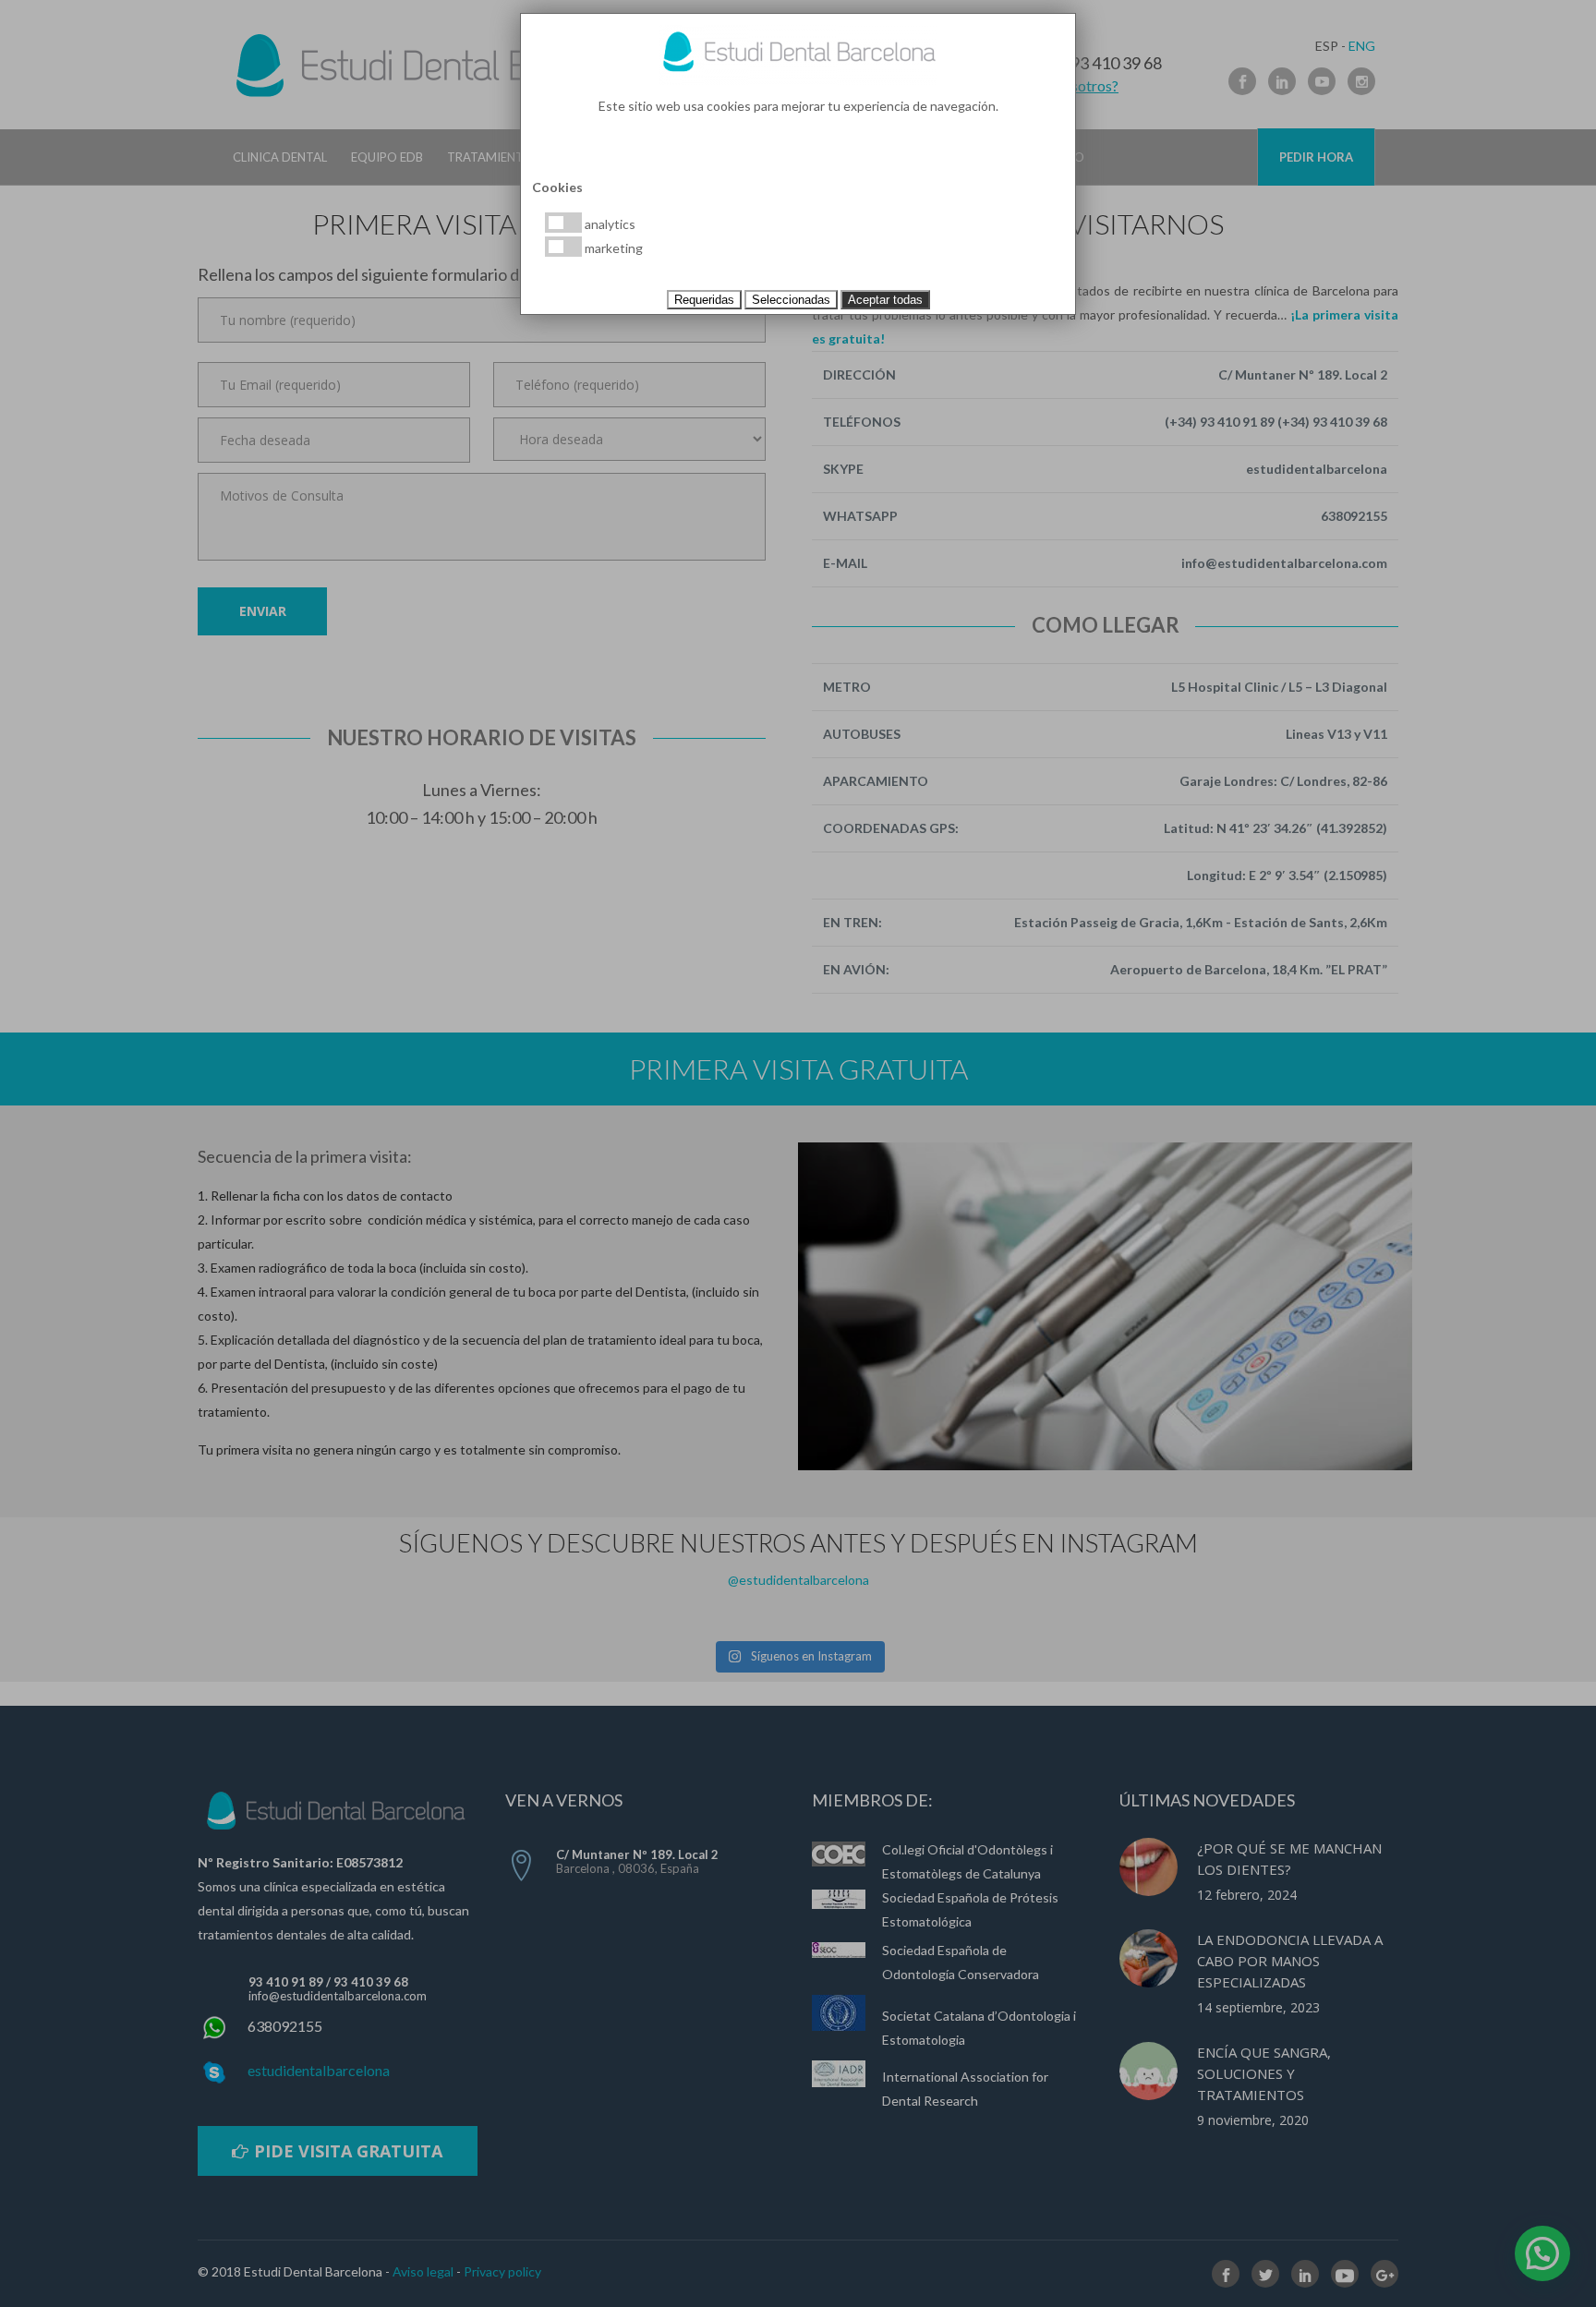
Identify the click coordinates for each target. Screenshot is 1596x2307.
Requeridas (704, 300)
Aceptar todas (885, 300)
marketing (612, 248)
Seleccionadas (791, 300)
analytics (609, 224)
